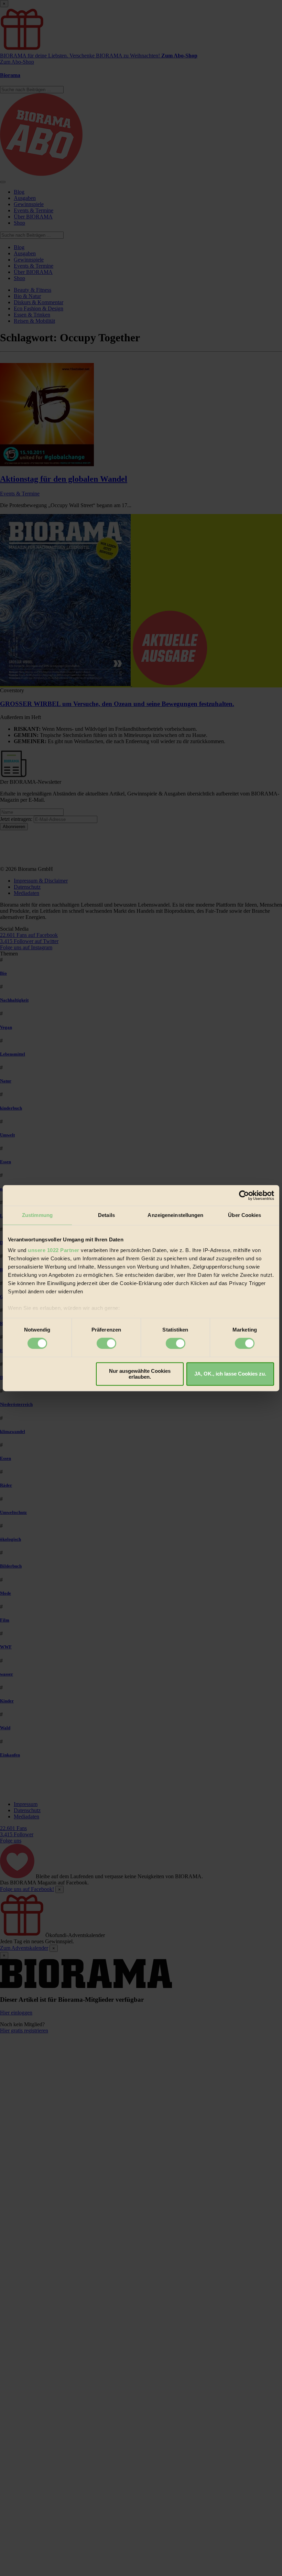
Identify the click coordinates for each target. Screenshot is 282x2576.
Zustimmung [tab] (37, 1215)
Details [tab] (106, 1215)
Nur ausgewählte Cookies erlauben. (140, 1374)
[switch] (106, 1344)
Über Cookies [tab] (245, 1215)
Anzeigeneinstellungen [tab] (175, 1215)
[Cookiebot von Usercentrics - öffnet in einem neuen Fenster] (244, 1195)
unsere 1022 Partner (54, 1250)
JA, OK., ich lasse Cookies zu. (230, 1374)
